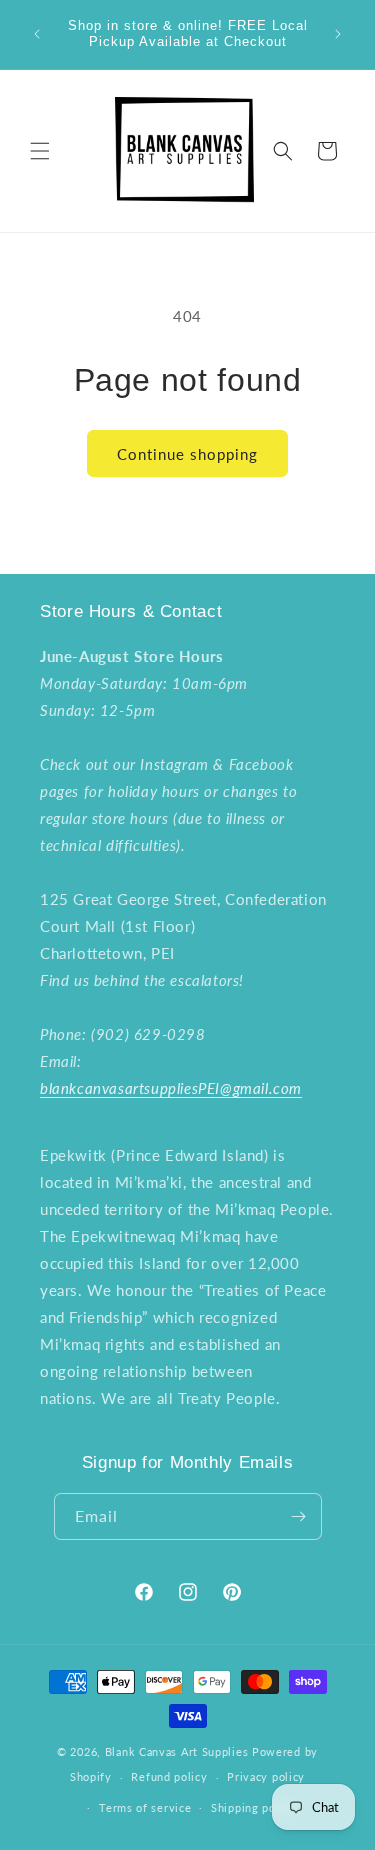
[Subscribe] (299, 1516)
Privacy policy (266, 1776)
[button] (40, 151)
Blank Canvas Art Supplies (177, 1751)
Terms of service (145, 1807)
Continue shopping (187, 454)
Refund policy (169, 1776)
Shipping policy (253, 1807)
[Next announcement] (338, 34)
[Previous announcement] (37, 34)
